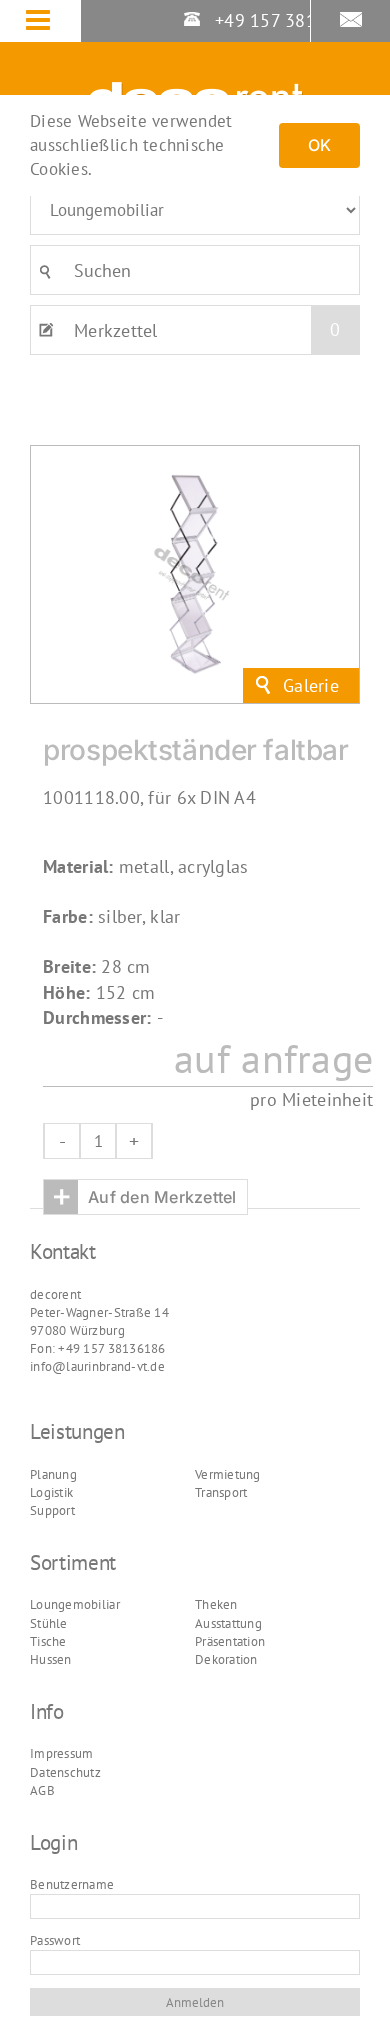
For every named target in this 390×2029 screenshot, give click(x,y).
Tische (48, 1641)
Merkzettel (207, 330)
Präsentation (230, 1641)
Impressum (61, 1753)
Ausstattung (228, 1623)
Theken (216, 1604)
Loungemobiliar (75, 1604)
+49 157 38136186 (289, 20)
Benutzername (72, 1884)
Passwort (55, 1940)
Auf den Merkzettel (144, 1196)
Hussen (51, 1659)
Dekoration (226, 1659)
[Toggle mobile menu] (53, 22)
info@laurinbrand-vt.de (97, 1366)
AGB (42, 1790)
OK (319, 145)
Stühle (49, 1623)
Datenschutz (65, 1772)
